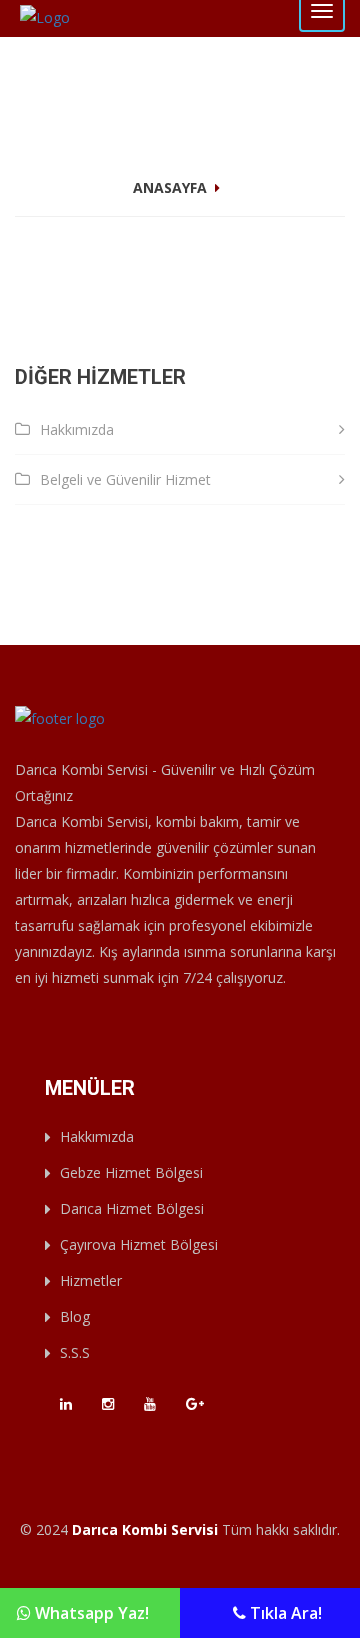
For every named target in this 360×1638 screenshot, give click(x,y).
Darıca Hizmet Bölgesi (132, 1208)
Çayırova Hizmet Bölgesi (139, 1244)
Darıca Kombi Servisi (145, 1529)
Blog (75, 1316)
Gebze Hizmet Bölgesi (131, 1172)
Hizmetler (91, 1280)
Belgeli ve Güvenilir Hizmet (125, 479)
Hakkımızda (77, 429)
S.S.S (75, 1352)
